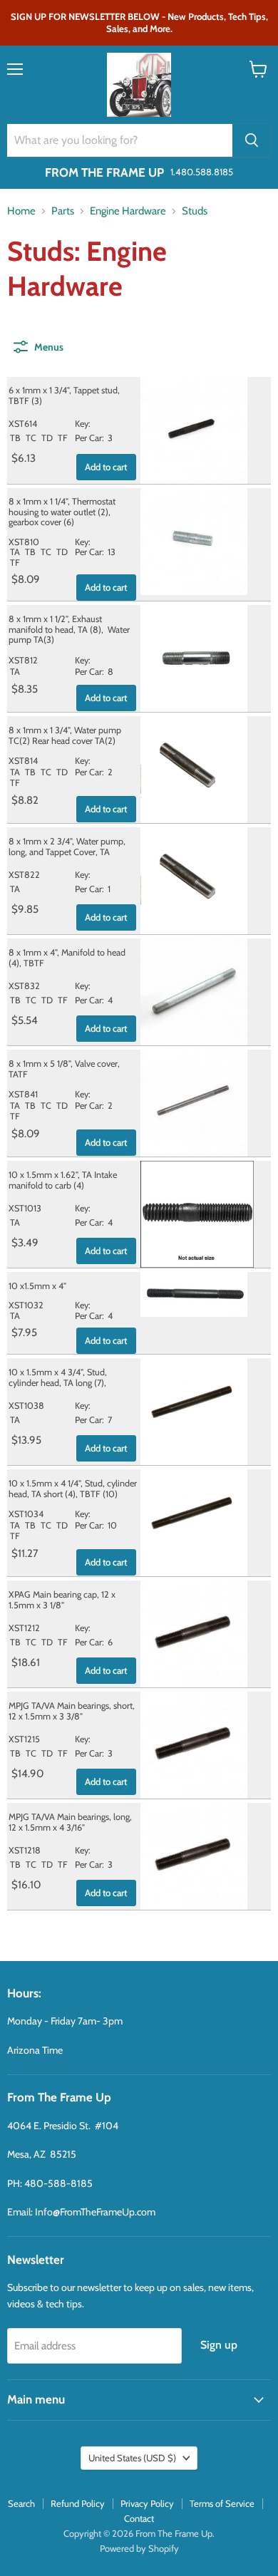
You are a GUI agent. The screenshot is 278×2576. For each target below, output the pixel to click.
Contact (139, 2518)
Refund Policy (78, 2503)
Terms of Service (222, 2503)
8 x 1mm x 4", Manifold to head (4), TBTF (67, 958)
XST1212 (24, 1628)
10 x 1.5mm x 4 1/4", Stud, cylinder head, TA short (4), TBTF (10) (73, 1489)
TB (15, 438)
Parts (63, 211)
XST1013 (25, 1208)
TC (31, 438)
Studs (195, 211)
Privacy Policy (147, 2503)
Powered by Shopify (139, 2548)
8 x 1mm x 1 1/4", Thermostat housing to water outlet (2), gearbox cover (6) (62, 512)
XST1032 (26, 1305)
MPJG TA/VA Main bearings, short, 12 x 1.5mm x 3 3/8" (72, 1711)
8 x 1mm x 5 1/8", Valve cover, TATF (64, 1069)
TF (63, 438)
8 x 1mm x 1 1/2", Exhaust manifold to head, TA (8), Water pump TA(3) (69, 629)
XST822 (24, 875)
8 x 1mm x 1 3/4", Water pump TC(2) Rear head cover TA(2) (65, 735)
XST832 (24, 986)
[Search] (252, 140)
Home (21, 211)
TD (47, 438)
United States (132, 2458)
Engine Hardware (128, 211)
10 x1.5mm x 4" (37, 1286)
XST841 (23, 1094)
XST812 (23, 660)
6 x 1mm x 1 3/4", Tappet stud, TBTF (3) (64, 395)
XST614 (23, 424)
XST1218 (25, 1850)
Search (21, 2503)
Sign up (219, 2345)
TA (15, 552)
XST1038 (26, 1406)
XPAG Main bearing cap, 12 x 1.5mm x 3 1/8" (62, 1600)
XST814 (23, 761)
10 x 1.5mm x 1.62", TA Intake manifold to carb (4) (63, 1180)
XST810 (24, 542)
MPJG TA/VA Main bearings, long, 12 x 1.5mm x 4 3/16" (70, 1822)
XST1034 (26, 1514)
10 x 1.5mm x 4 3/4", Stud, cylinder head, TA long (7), (58, 1377)
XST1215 (24, 1739)
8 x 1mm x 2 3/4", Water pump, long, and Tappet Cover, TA (67, 847)
